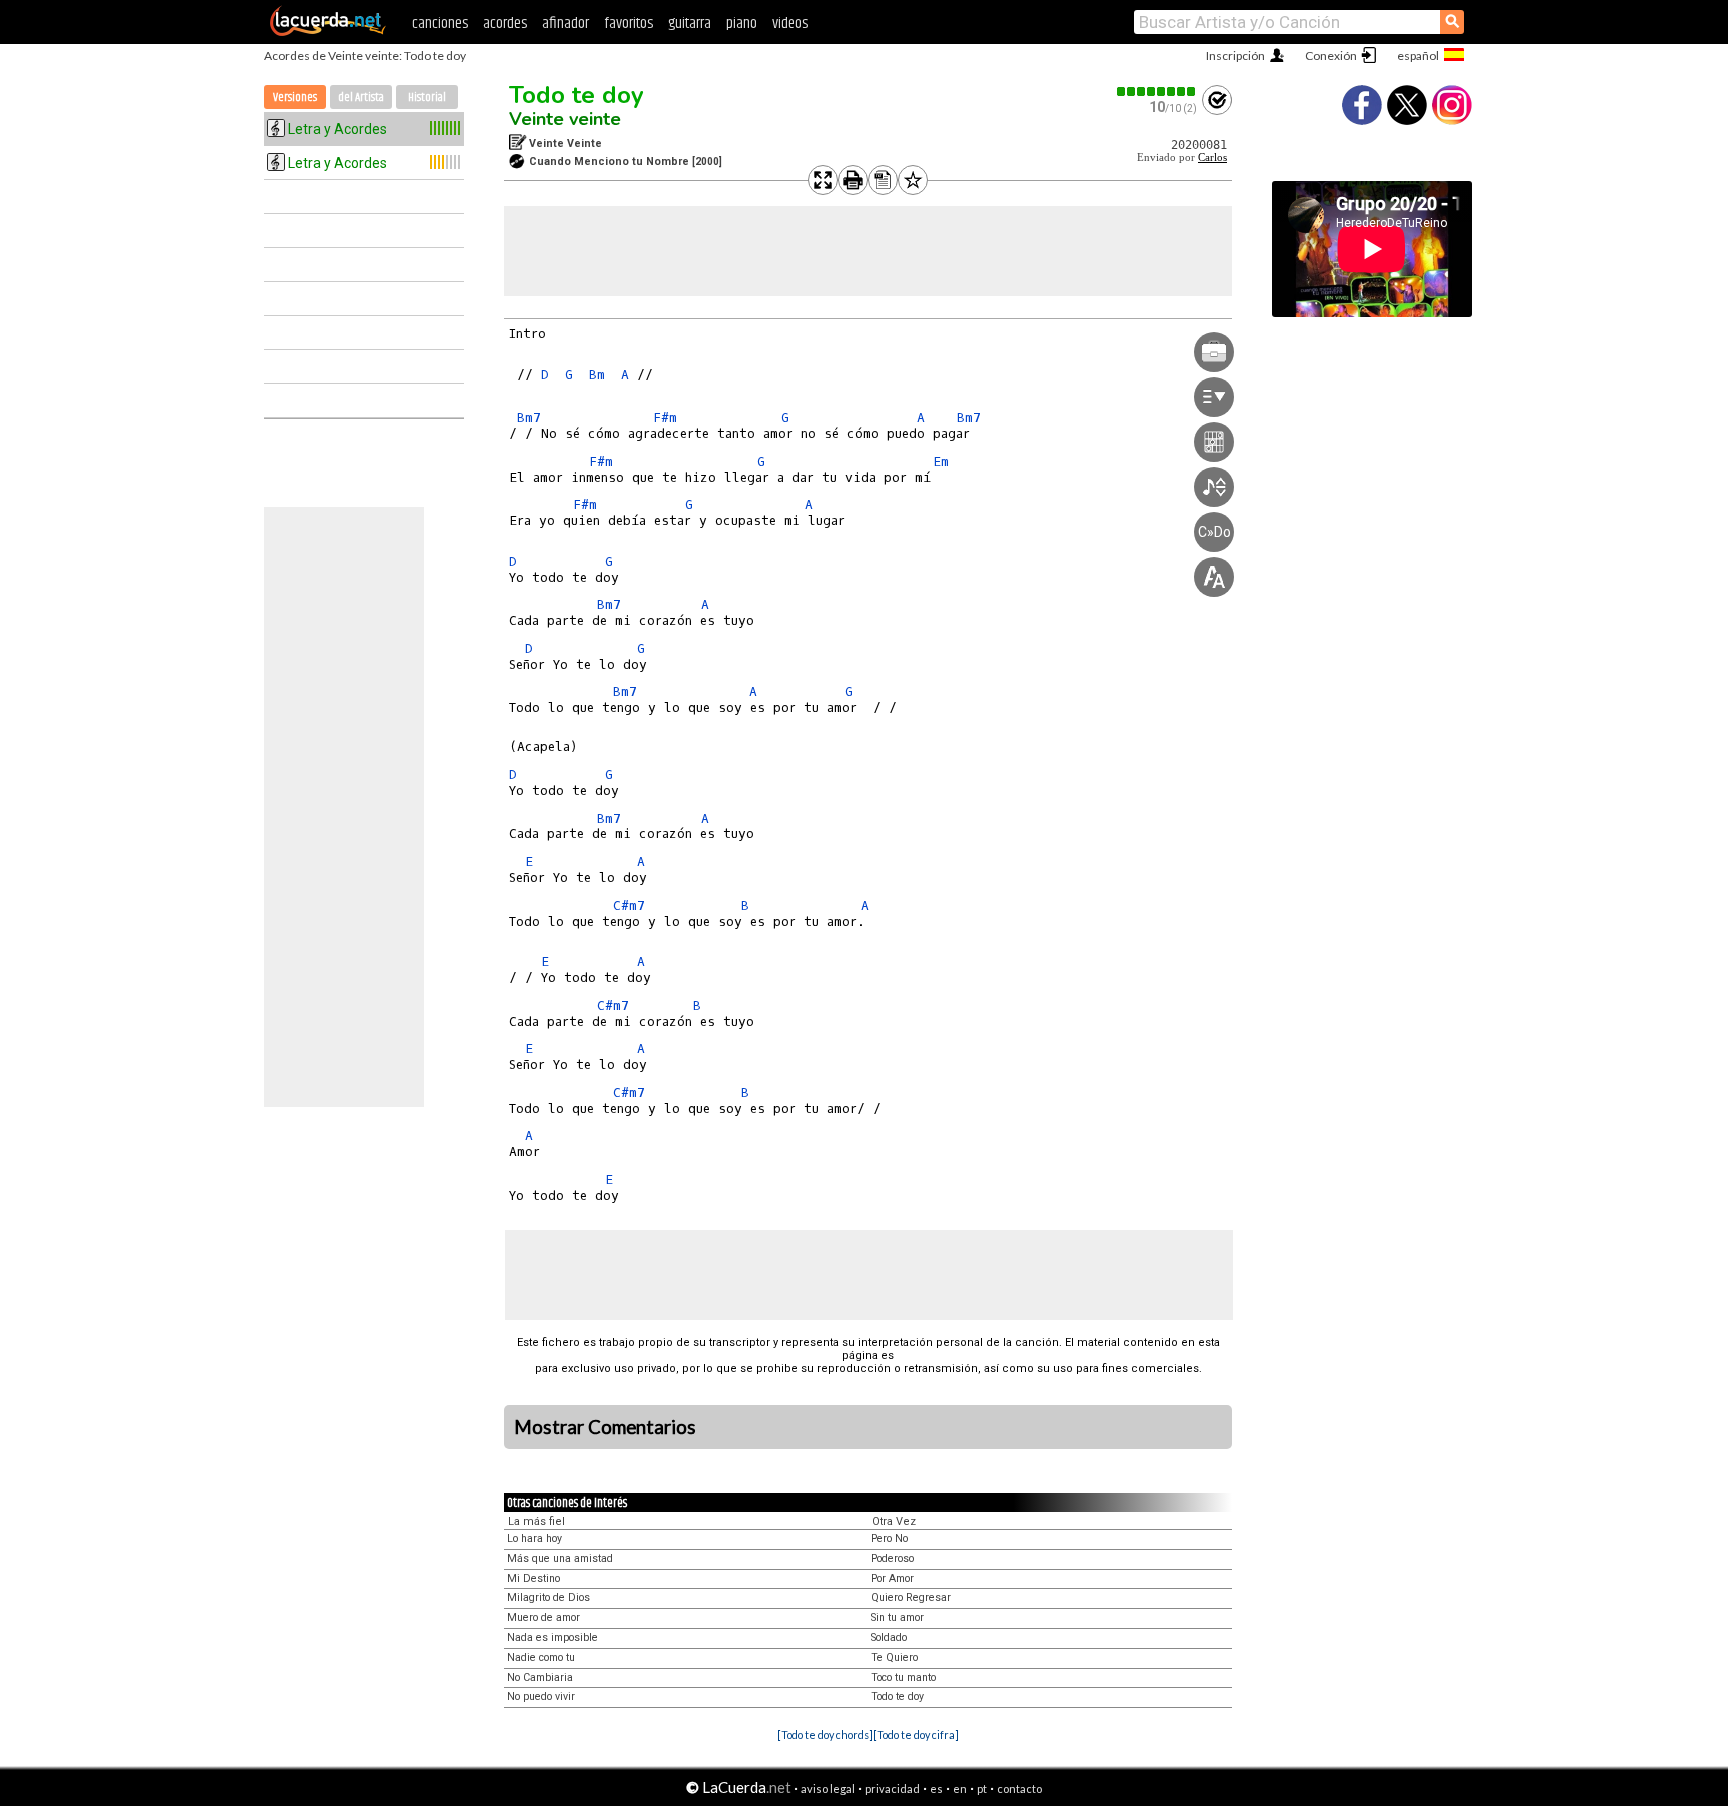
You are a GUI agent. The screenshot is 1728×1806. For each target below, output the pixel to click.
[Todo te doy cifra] (916, 1734)
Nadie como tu (541, 1657)
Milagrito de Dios (548, 1597)
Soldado (889, 1637)
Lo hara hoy (534, 1538)
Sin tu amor (897, 1617)
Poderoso (892, 1558)
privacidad (892, 1788)
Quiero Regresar (911, 1597)
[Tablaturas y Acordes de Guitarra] (328, 32)
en (960, 1788)
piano (741, 23)
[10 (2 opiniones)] (1157, 91)
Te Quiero (894, 1657)
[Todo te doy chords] (825, 1734)
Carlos (1212, 157)
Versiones (295, 97)
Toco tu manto (903, 1677)
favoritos (628, 23)
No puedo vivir (541, 1696)
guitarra (689, 23)
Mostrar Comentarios (605, 1427)
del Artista (361, 97)
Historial (427, 97)
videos (790, 23)
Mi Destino (533, 1578)
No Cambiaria (540, 1677)
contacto (1019, 1788)
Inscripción (1235, 55)
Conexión (1331, 55)
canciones (440, 23)
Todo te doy (576, 95)
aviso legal (828, 1788)
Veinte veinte (565, 119)
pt (982, 1788)
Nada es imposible (552, 1637)
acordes (505, 23)
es (936, 1788)
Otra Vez (894, 1521)
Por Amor (892, 1578)
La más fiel (536, 1521)
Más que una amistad (560, 1558)
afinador (565, 23)
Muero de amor (543, 1617)
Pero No (889, 1538)
